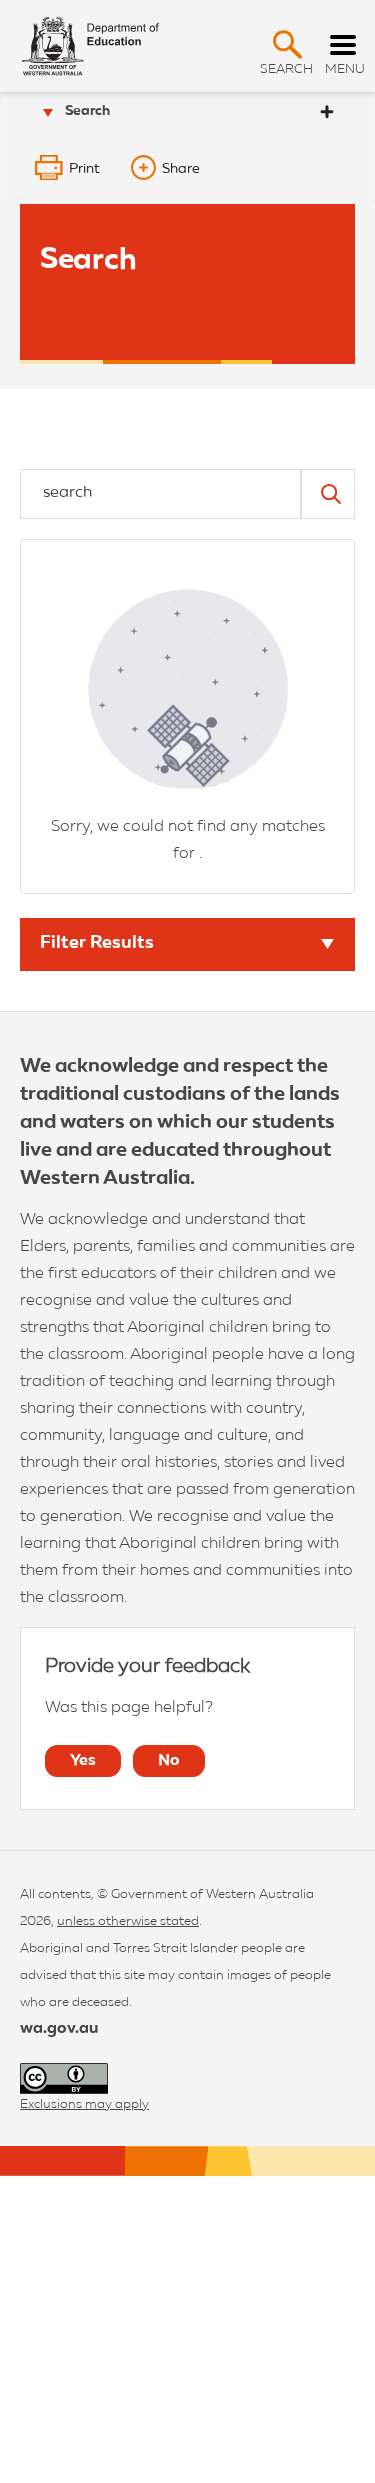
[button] (287, 44)
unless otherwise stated (128, 1921)
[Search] (328, 494)
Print (84, 169)
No (169, 1761)
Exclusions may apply (84, 2104)
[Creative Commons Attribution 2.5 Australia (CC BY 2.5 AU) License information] (64, 2078)
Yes (83, 1761)
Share (181, 169)
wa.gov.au (59, 2029)
